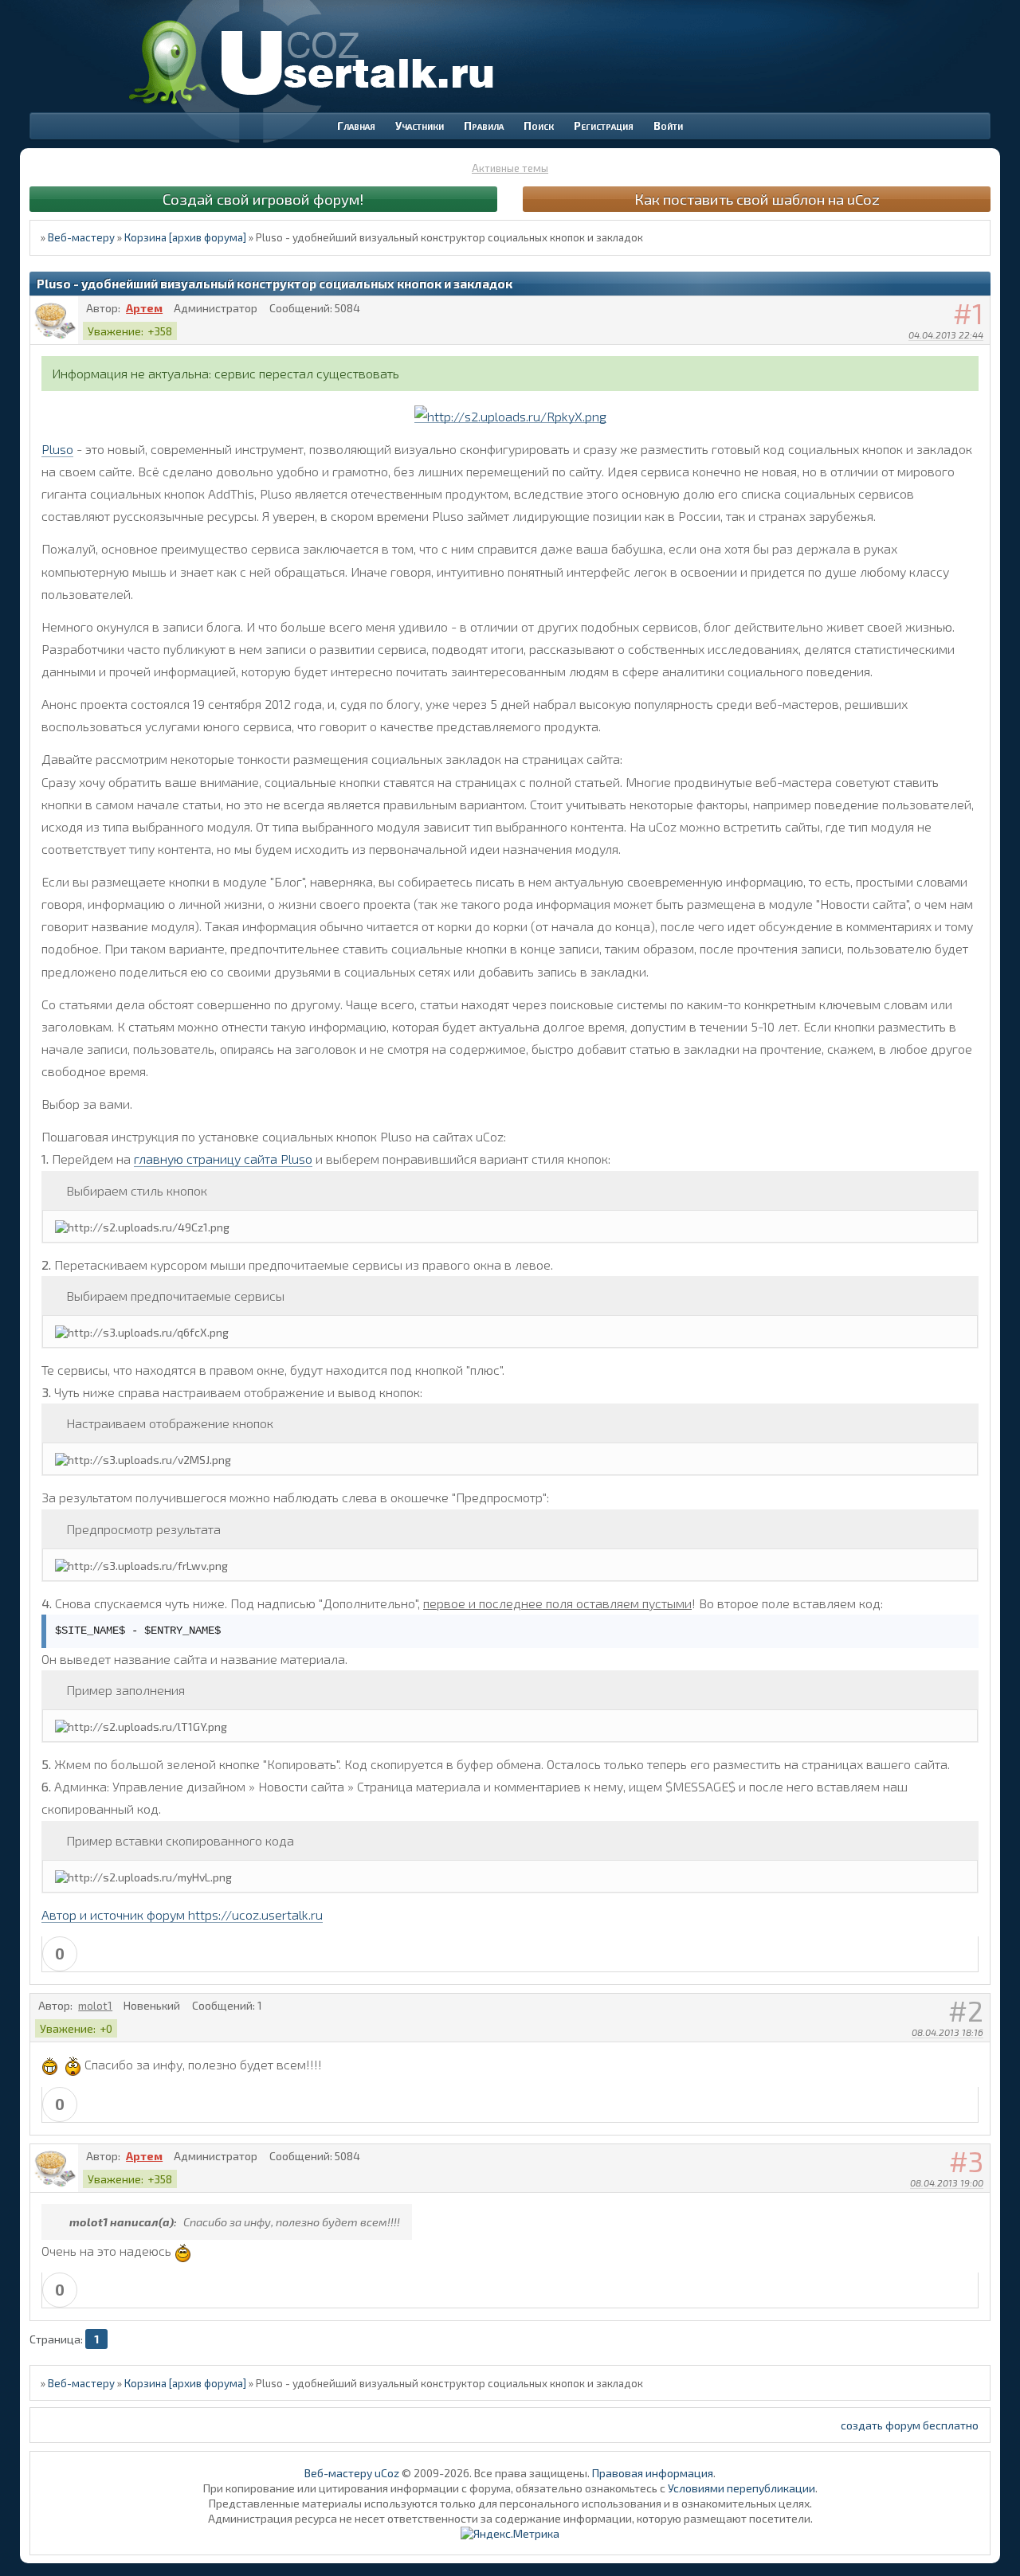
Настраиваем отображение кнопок (170, 1423)
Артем (144, 308)
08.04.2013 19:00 (947, 2183)
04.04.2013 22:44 (946, 335)
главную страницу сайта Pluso (223, 1159)
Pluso (57, 449)
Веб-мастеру (81, 237)
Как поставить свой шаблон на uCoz (757, 199)
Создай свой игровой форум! (263, 199)
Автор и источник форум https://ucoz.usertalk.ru (182, 1914)
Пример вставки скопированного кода (180, 1840)
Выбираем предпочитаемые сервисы (175, 1296)
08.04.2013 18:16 (947, 2032)
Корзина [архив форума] (185, 237)
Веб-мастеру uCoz (352, 2473)
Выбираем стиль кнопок (137, 1190)
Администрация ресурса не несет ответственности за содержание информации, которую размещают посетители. (510, 2518)
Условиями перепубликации (741, 2488)
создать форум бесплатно (910, 2425)
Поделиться (979, 355)
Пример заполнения (126, 1690)
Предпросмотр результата (143, 1529)
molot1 (95, 2005)
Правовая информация (653, 2473)
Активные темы (510, 168)
